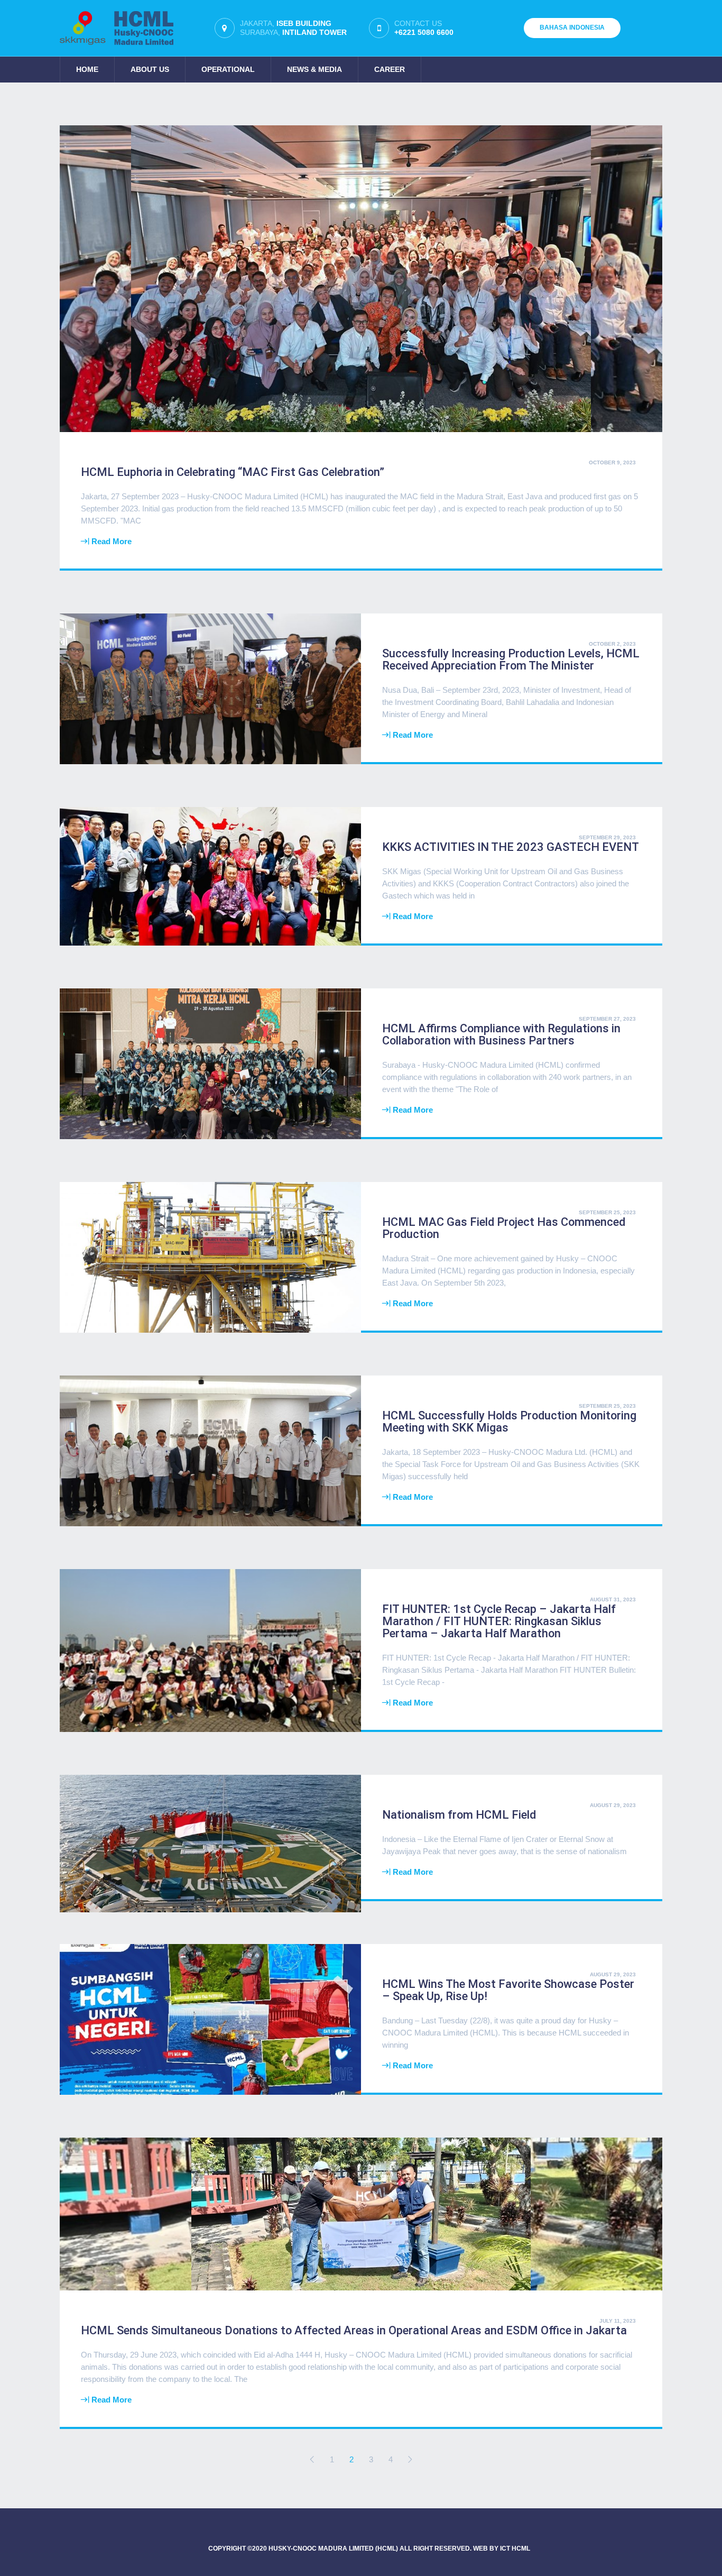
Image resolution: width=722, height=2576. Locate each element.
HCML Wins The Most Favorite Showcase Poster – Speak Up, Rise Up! (508, 1990)
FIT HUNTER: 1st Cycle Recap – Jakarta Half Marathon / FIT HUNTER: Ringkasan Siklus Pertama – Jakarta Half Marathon (499, 1621)
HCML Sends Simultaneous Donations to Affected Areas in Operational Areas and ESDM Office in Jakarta (354, 2330)
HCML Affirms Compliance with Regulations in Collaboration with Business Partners (501, 1034)
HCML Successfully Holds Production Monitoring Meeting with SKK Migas (509, 1422)
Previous (312, 2459)
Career (390, 69)
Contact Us (424, 28)
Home (87, 69)
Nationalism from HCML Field (459, 1815)
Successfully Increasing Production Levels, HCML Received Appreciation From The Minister (511, 659)
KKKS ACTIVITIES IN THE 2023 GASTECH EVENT (511, 847)
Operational (228, 69)
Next (410, 2459)
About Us (150, 69)
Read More (112, 541)
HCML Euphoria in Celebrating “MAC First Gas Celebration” (233, 472)
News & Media (314, 69)
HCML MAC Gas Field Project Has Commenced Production (504, 1228)
